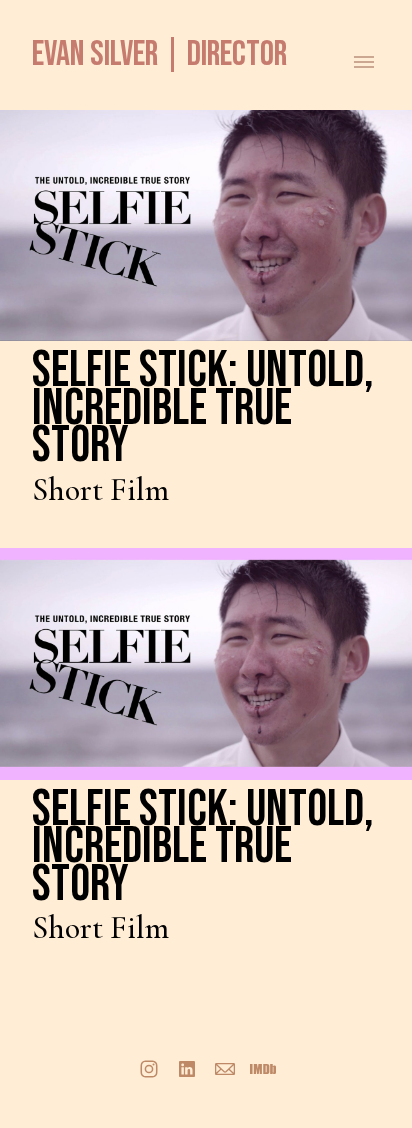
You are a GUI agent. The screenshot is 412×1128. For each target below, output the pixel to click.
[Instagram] (149, 1069)
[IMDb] (263, 1069)
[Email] (225, 1069)
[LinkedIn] (187, 1069)
